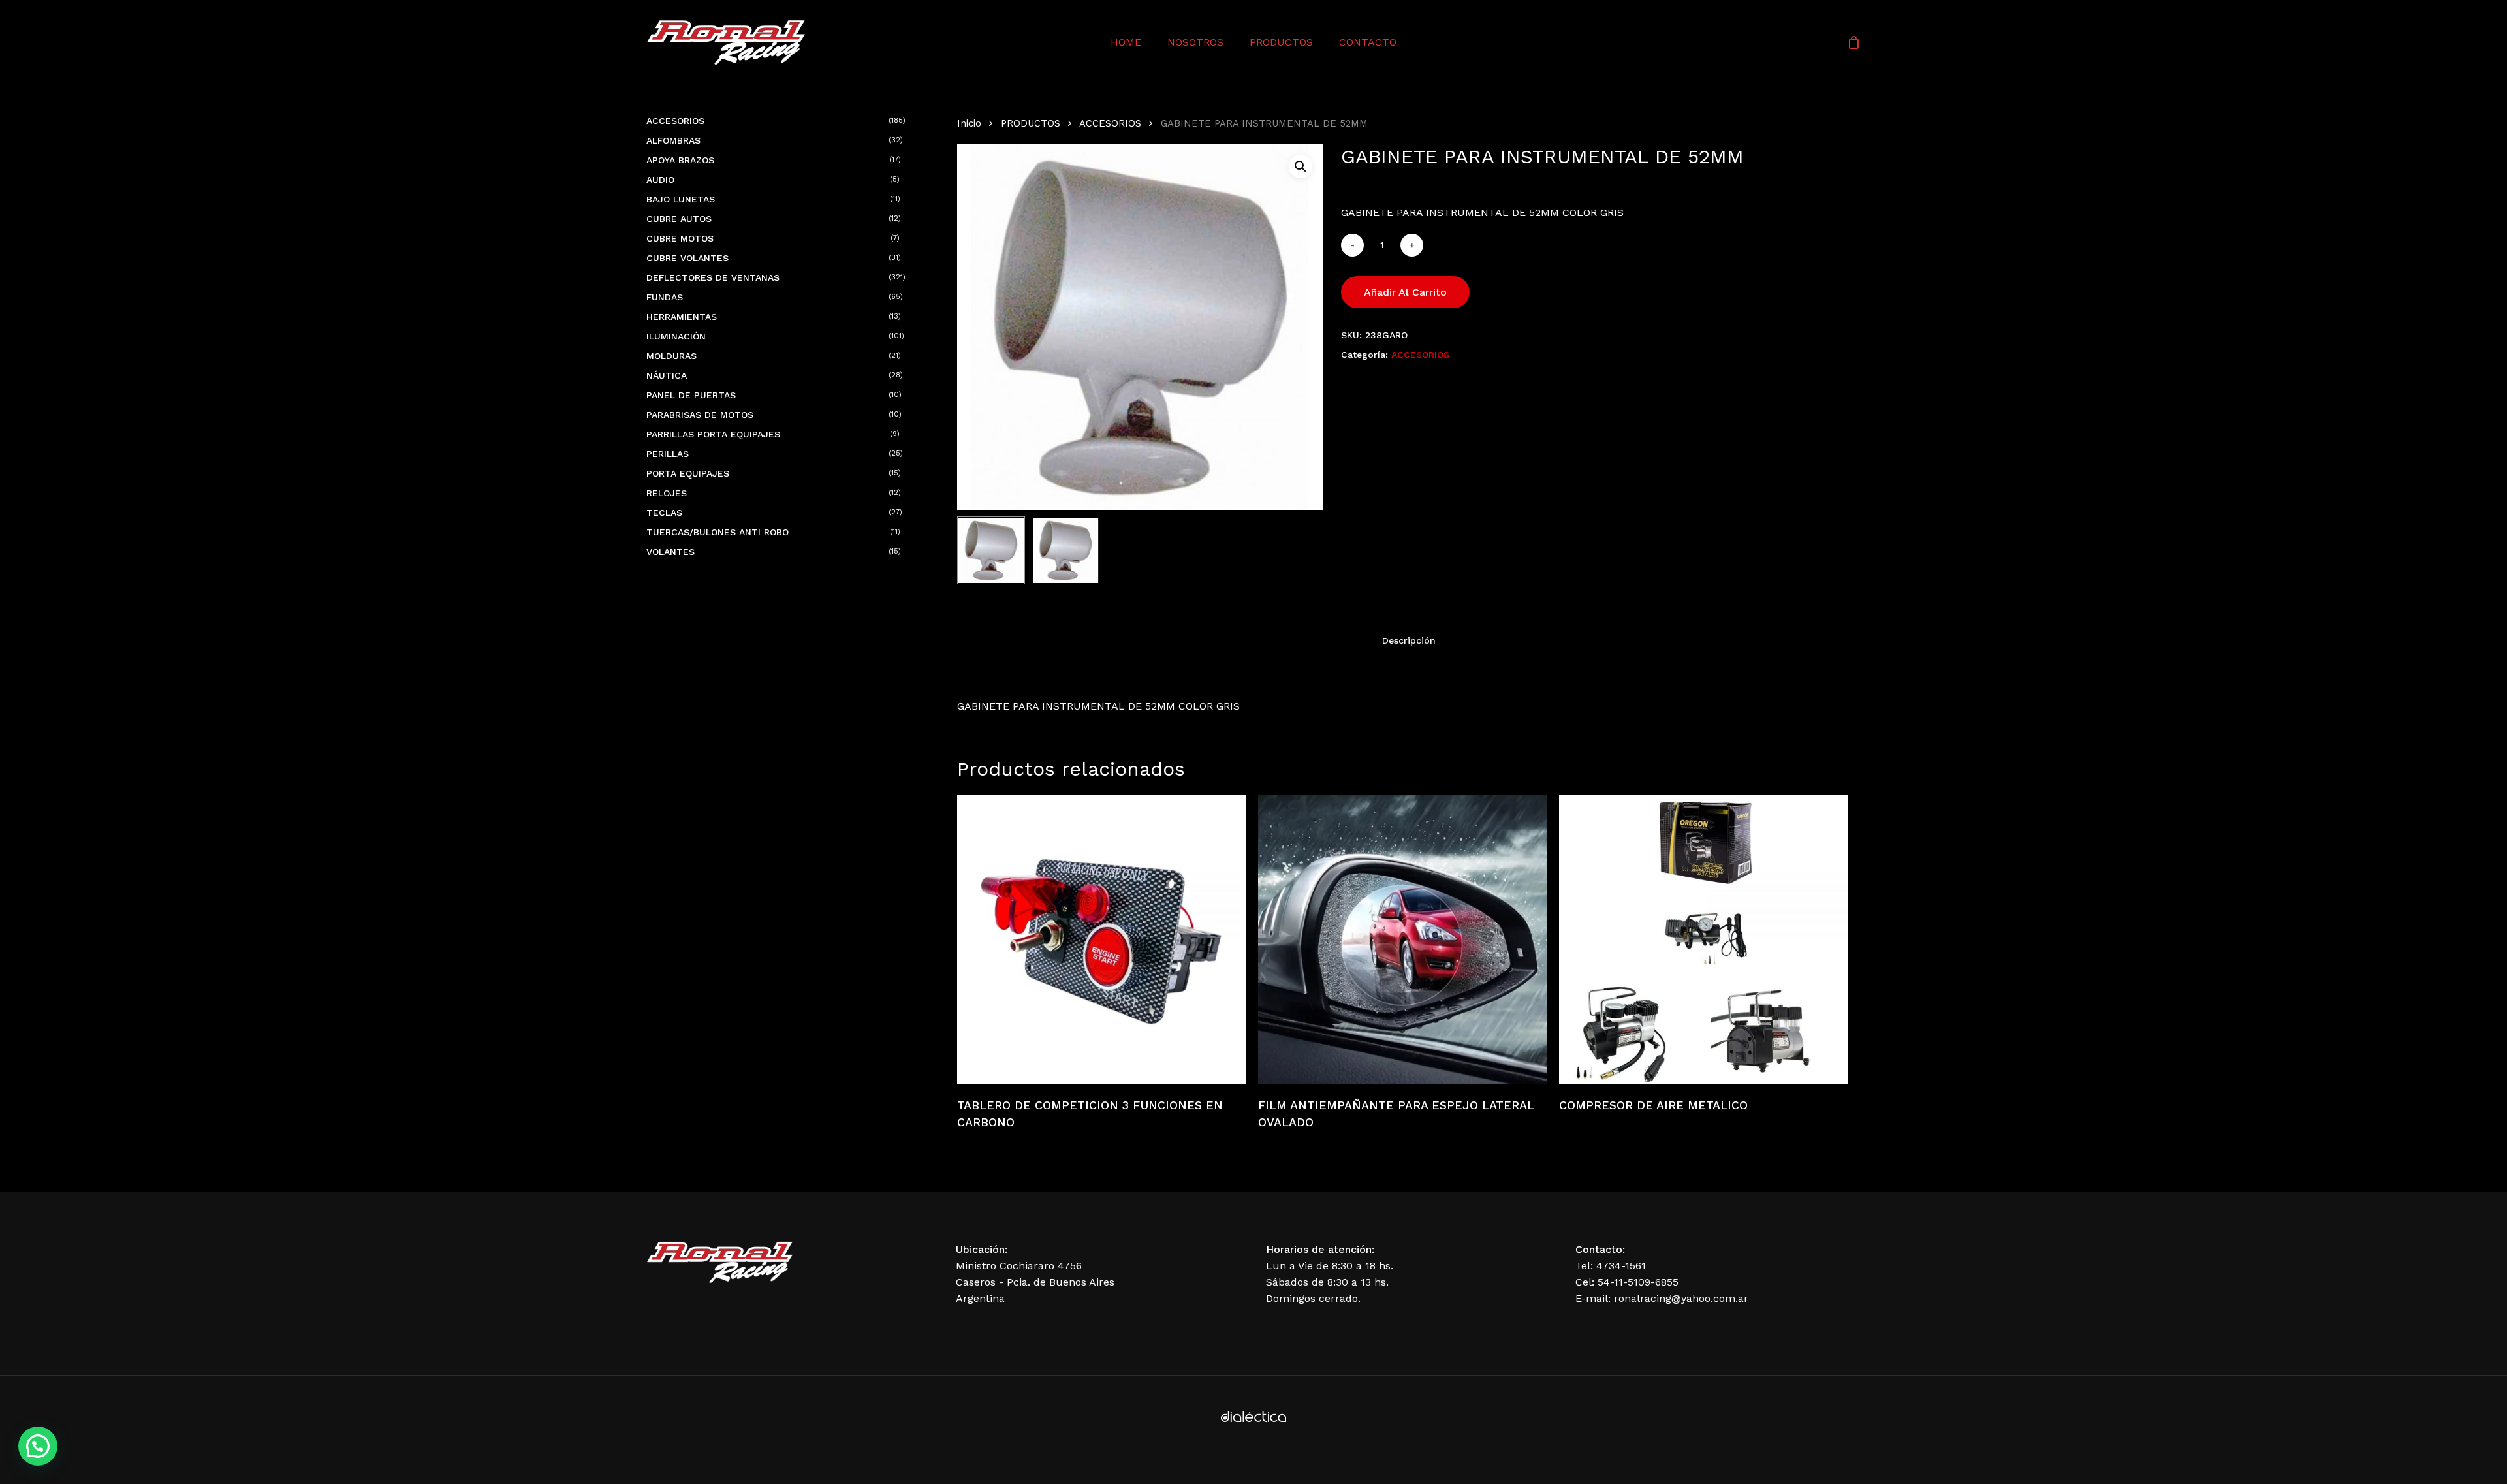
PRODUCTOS (1031, 123)
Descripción (1409, 640)
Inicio (969, 123)
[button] (1301, 166)
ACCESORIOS (1110, 123)
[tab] (1409, 640)
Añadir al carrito (1405, 292)
